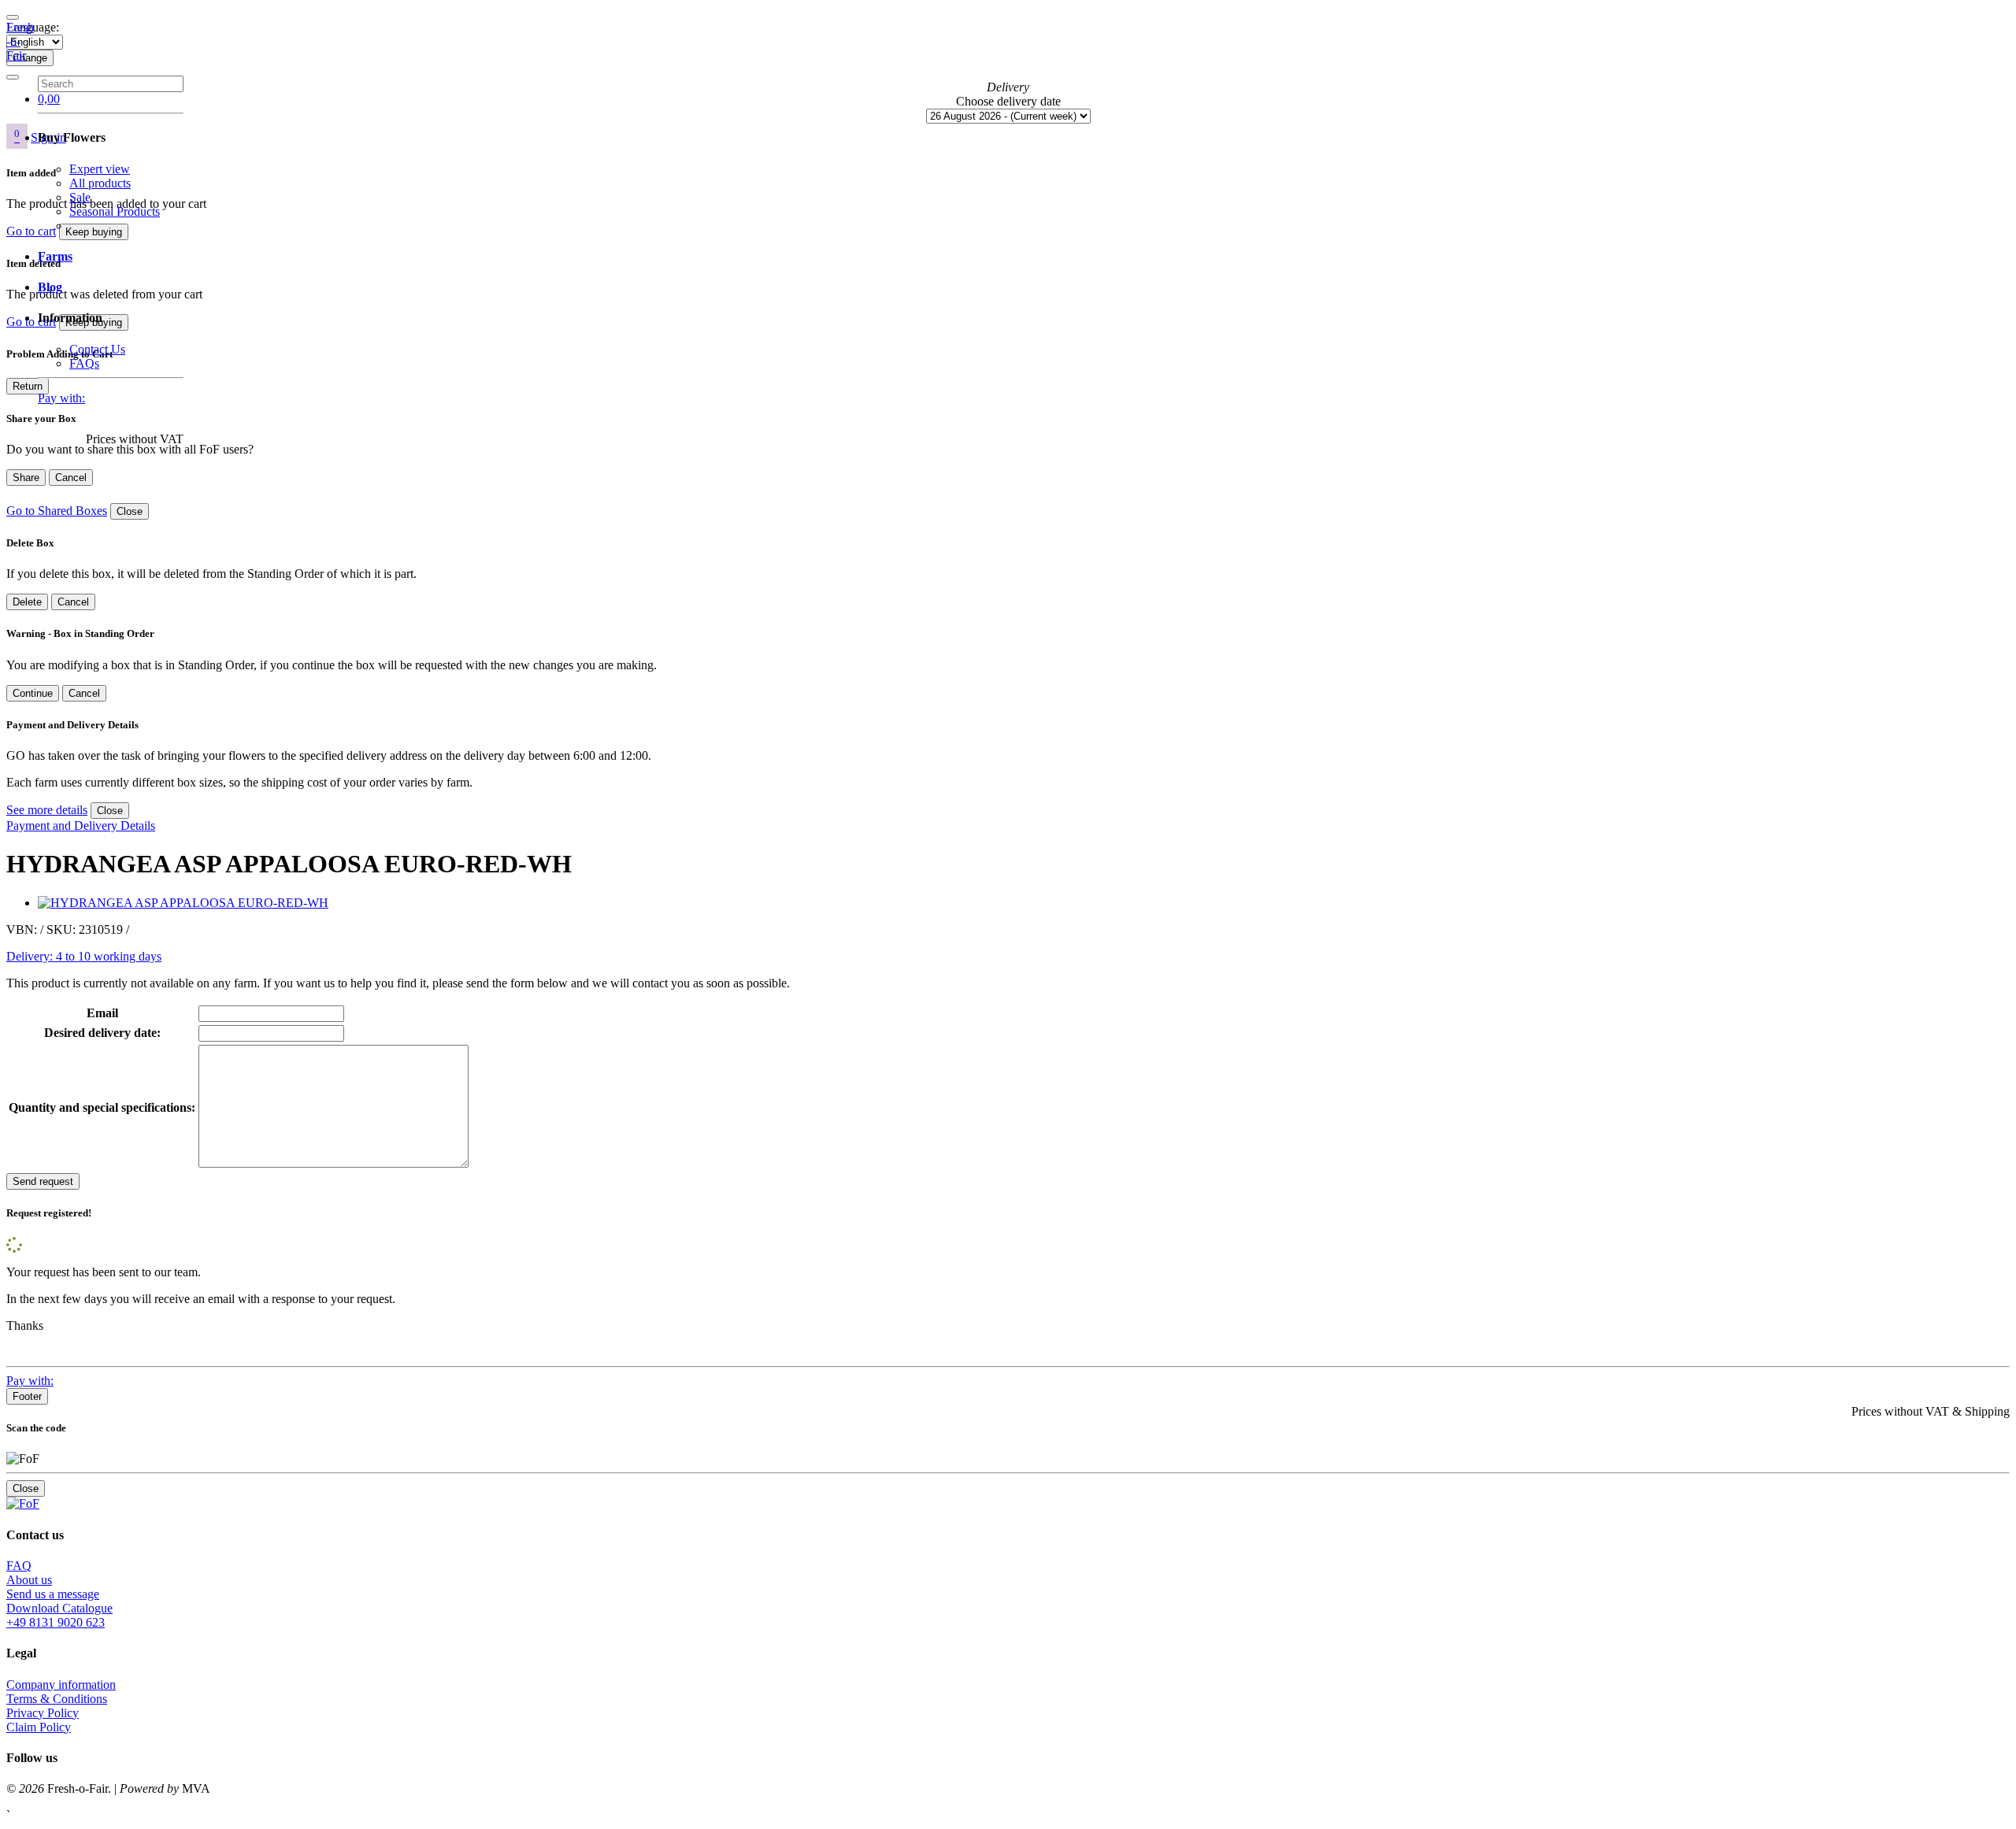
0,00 (49, 99)
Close (130, 511)
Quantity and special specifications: (102, 1107)
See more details (47, 810)
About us (29, 1580)
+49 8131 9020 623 (56, 1622)
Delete (27, 602)
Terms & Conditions (57, 1699)
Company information (61, 1685)
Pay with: (61, 398)
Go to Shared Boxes (57, 511)
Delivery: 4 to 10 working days (84, 956)
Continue (33, 693)
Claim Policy (39, 1727)
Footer (27, 1396)
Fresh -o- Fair (20, 41)
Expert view (100, 169)
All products (100, 183)
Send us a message (53, 1594)
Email (102, 1013)
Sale (80, 197)
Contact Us (97, 349)
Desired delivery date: (102, 1033)
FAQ (19, 1566)
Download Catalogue (59, 1608)
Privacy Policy (43, 1713)
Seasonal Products (115, 211)
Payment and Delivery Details (81, 826)
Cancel (71, 478)
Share (26, 478)
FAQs (84, 363)
